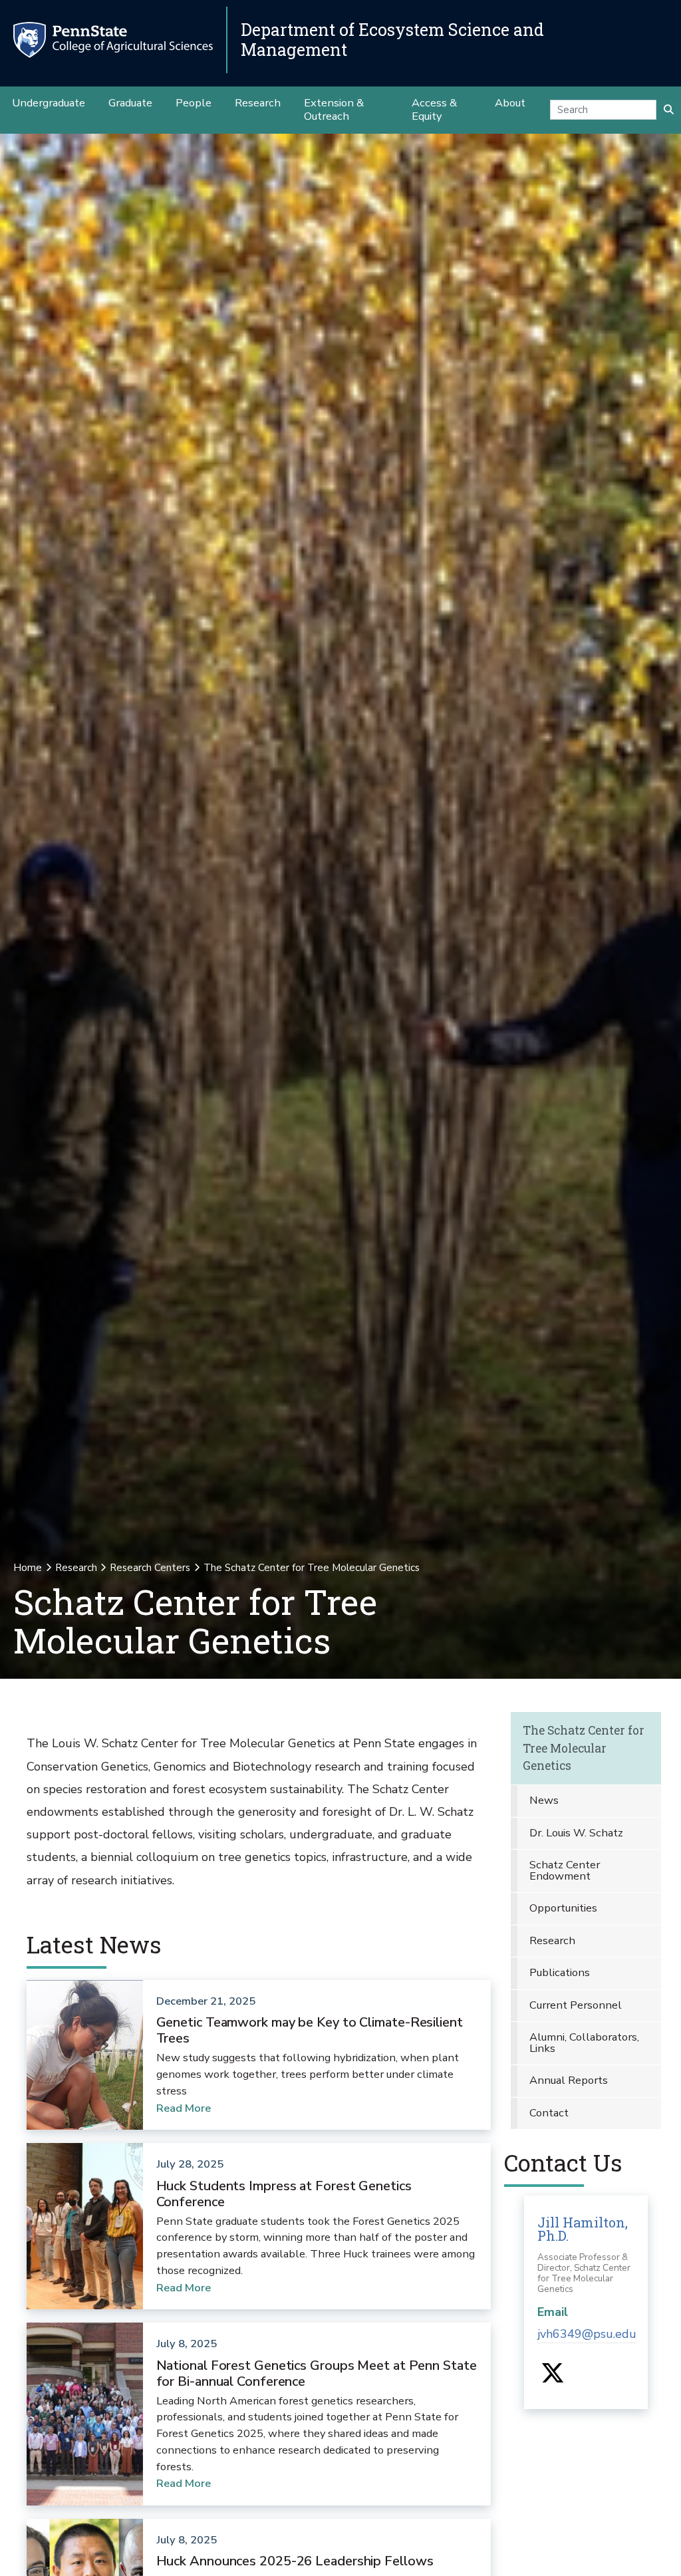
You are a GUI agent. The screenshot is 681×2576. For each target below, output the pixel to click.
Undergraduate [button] (49, 103)
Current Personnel (576, 2005)
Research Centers (150, 1568)
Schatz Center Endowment (565, 1870)
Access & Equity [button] (434, 109)
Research (76, 1568)
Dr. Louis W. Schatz (576, 1833)
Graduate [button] (130, 103)
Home (28, 1568)
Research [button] (258, 103)
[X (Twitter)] (552, 2378)
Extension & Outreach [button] (334, 109)
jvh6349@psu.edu (587, 2334)
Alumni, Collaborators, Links (584, 2043)
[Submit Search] (669, 110)
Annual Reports (569, 2080)
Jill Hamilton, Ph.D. (583, 2229)
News (544, 1800)
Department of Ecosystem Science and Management (392, 40)
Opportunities (563, 1908)
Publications (560, 1972)
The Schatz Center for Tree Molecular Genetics (584, 1748)
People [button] (194, 103)
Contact (549, 2113)
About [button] (510, 103)
